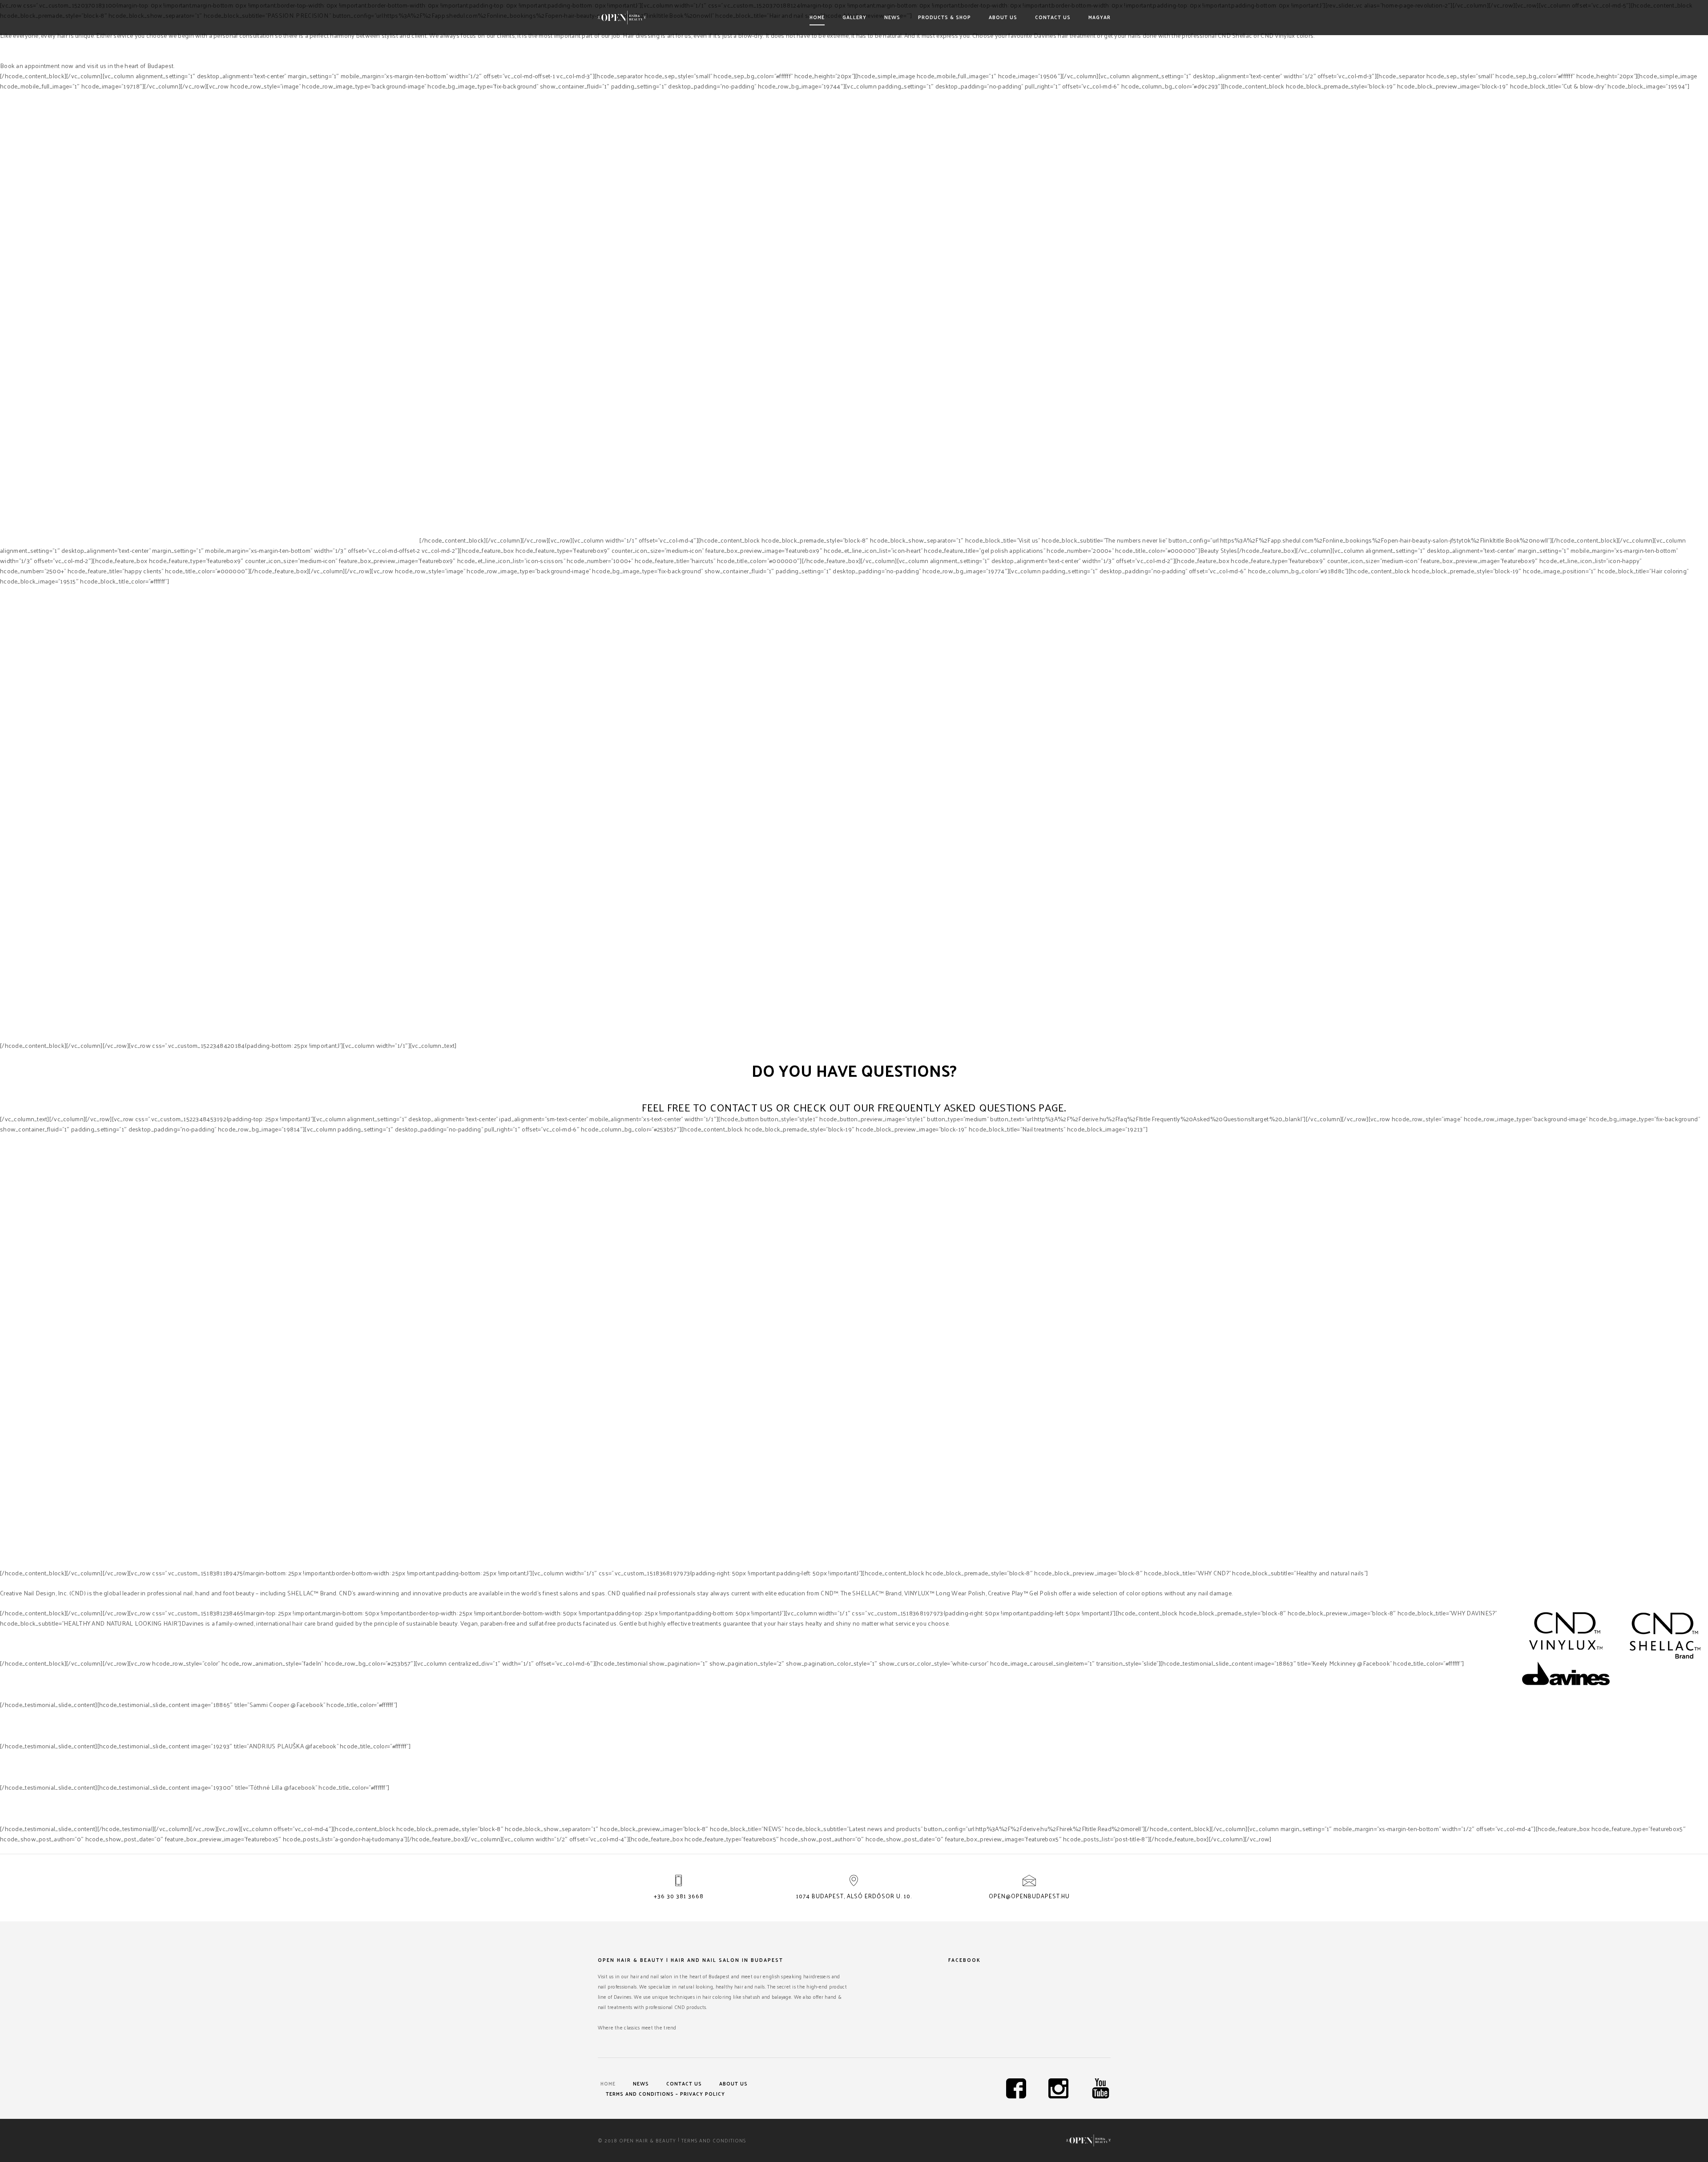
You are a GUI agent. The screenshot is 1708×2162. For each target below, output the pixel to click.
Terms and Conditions (714, 2140)
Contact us (1053, 17)
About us (1003, 17)
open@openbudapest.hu (1029, 1896)
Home (817, 17)
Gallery (854, 17)
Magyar (1100, 17)
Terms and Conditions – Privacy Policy (665, 2094)
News (892, 17)
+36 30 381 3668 (679, 1896)
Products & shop (945, 17)
